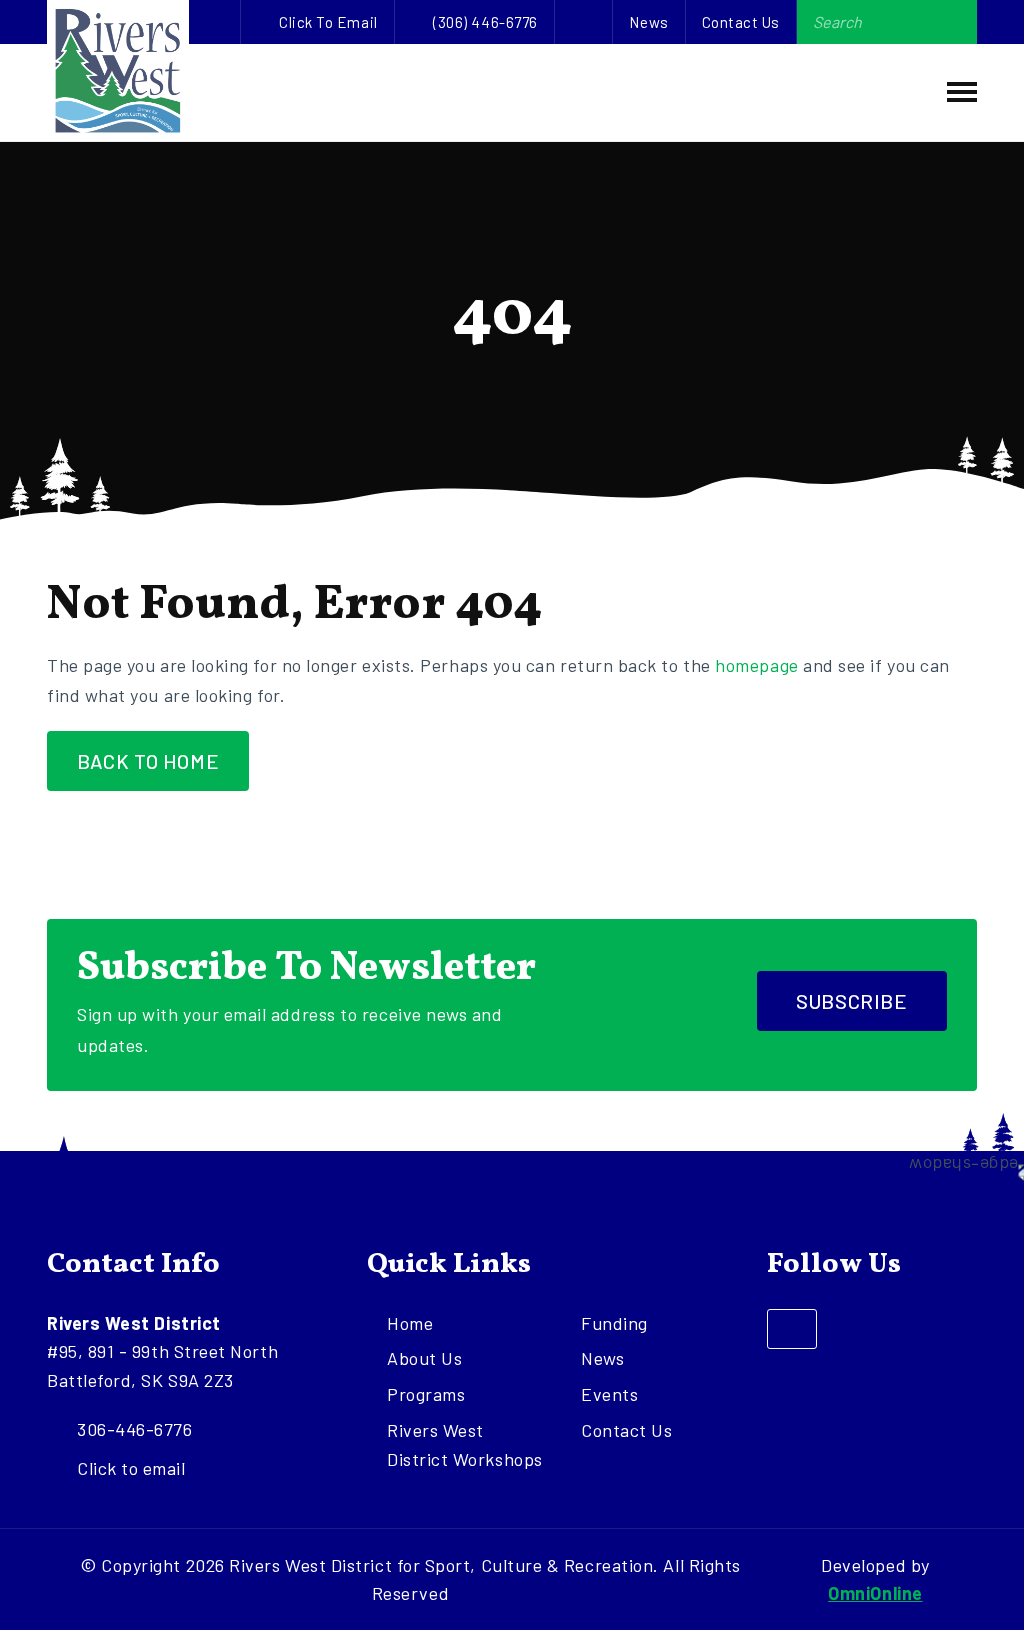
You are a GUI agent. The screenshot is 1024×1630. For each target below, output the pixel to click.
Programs (426, 1394)
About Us (424, 1358)
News (648, 22)
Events (609, 1394)
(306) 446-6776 (485, 22)
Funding (614, 1323)
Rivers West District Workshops (465, 1444)
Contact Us (741, 22)
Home (410, 1323)
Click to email (328, 22)
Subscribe (851, 1001)
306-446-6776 (134, 1429)
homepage (756, 665)
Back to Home (148, 761)
